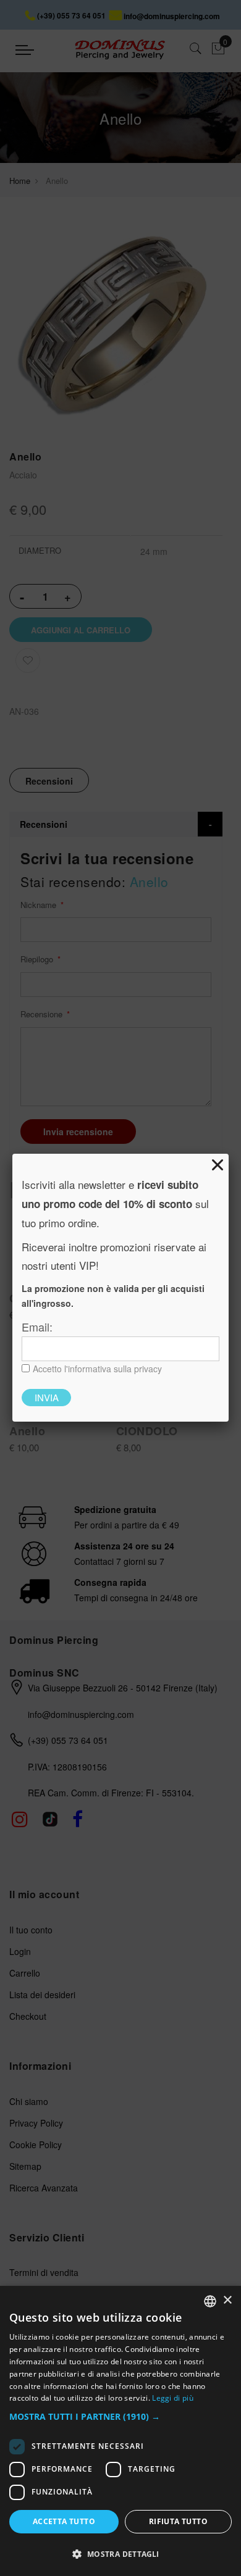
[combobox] (210, 2301)
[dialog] (120, 2431)
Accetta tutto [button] (64, 2521)
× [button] (227, 2300)
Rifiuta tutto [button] (178, 2521)
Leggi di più (173, 2398)
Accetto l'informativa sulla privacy (97, 1369)
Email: (37, 1327)
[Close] (218, 1165)
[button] (120, 2417)
